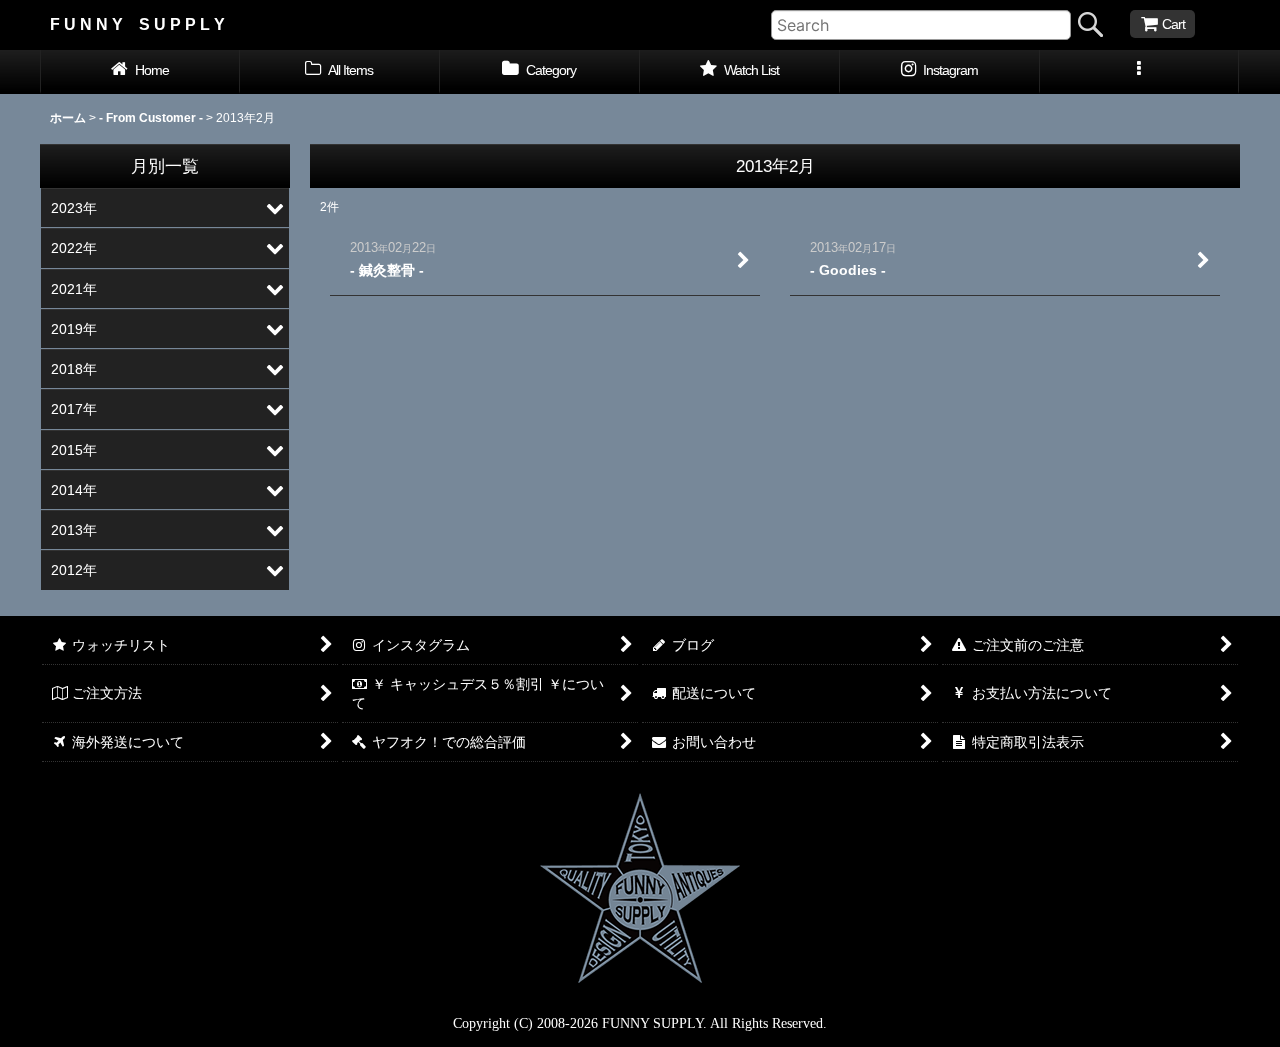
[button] (1140, 72)
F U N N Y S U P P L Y (137, 24)
